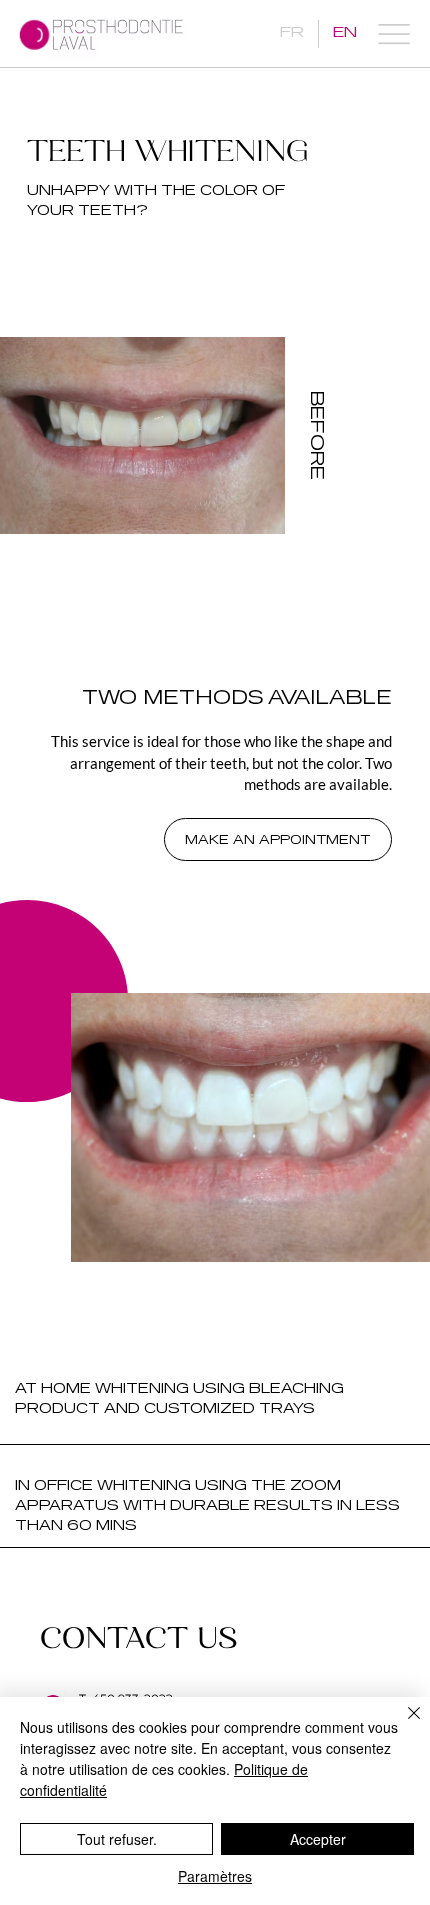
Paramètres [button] (215, 1876)
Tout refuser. (117, 1839)
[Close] (402, 1725)
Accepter (318, 1839)
